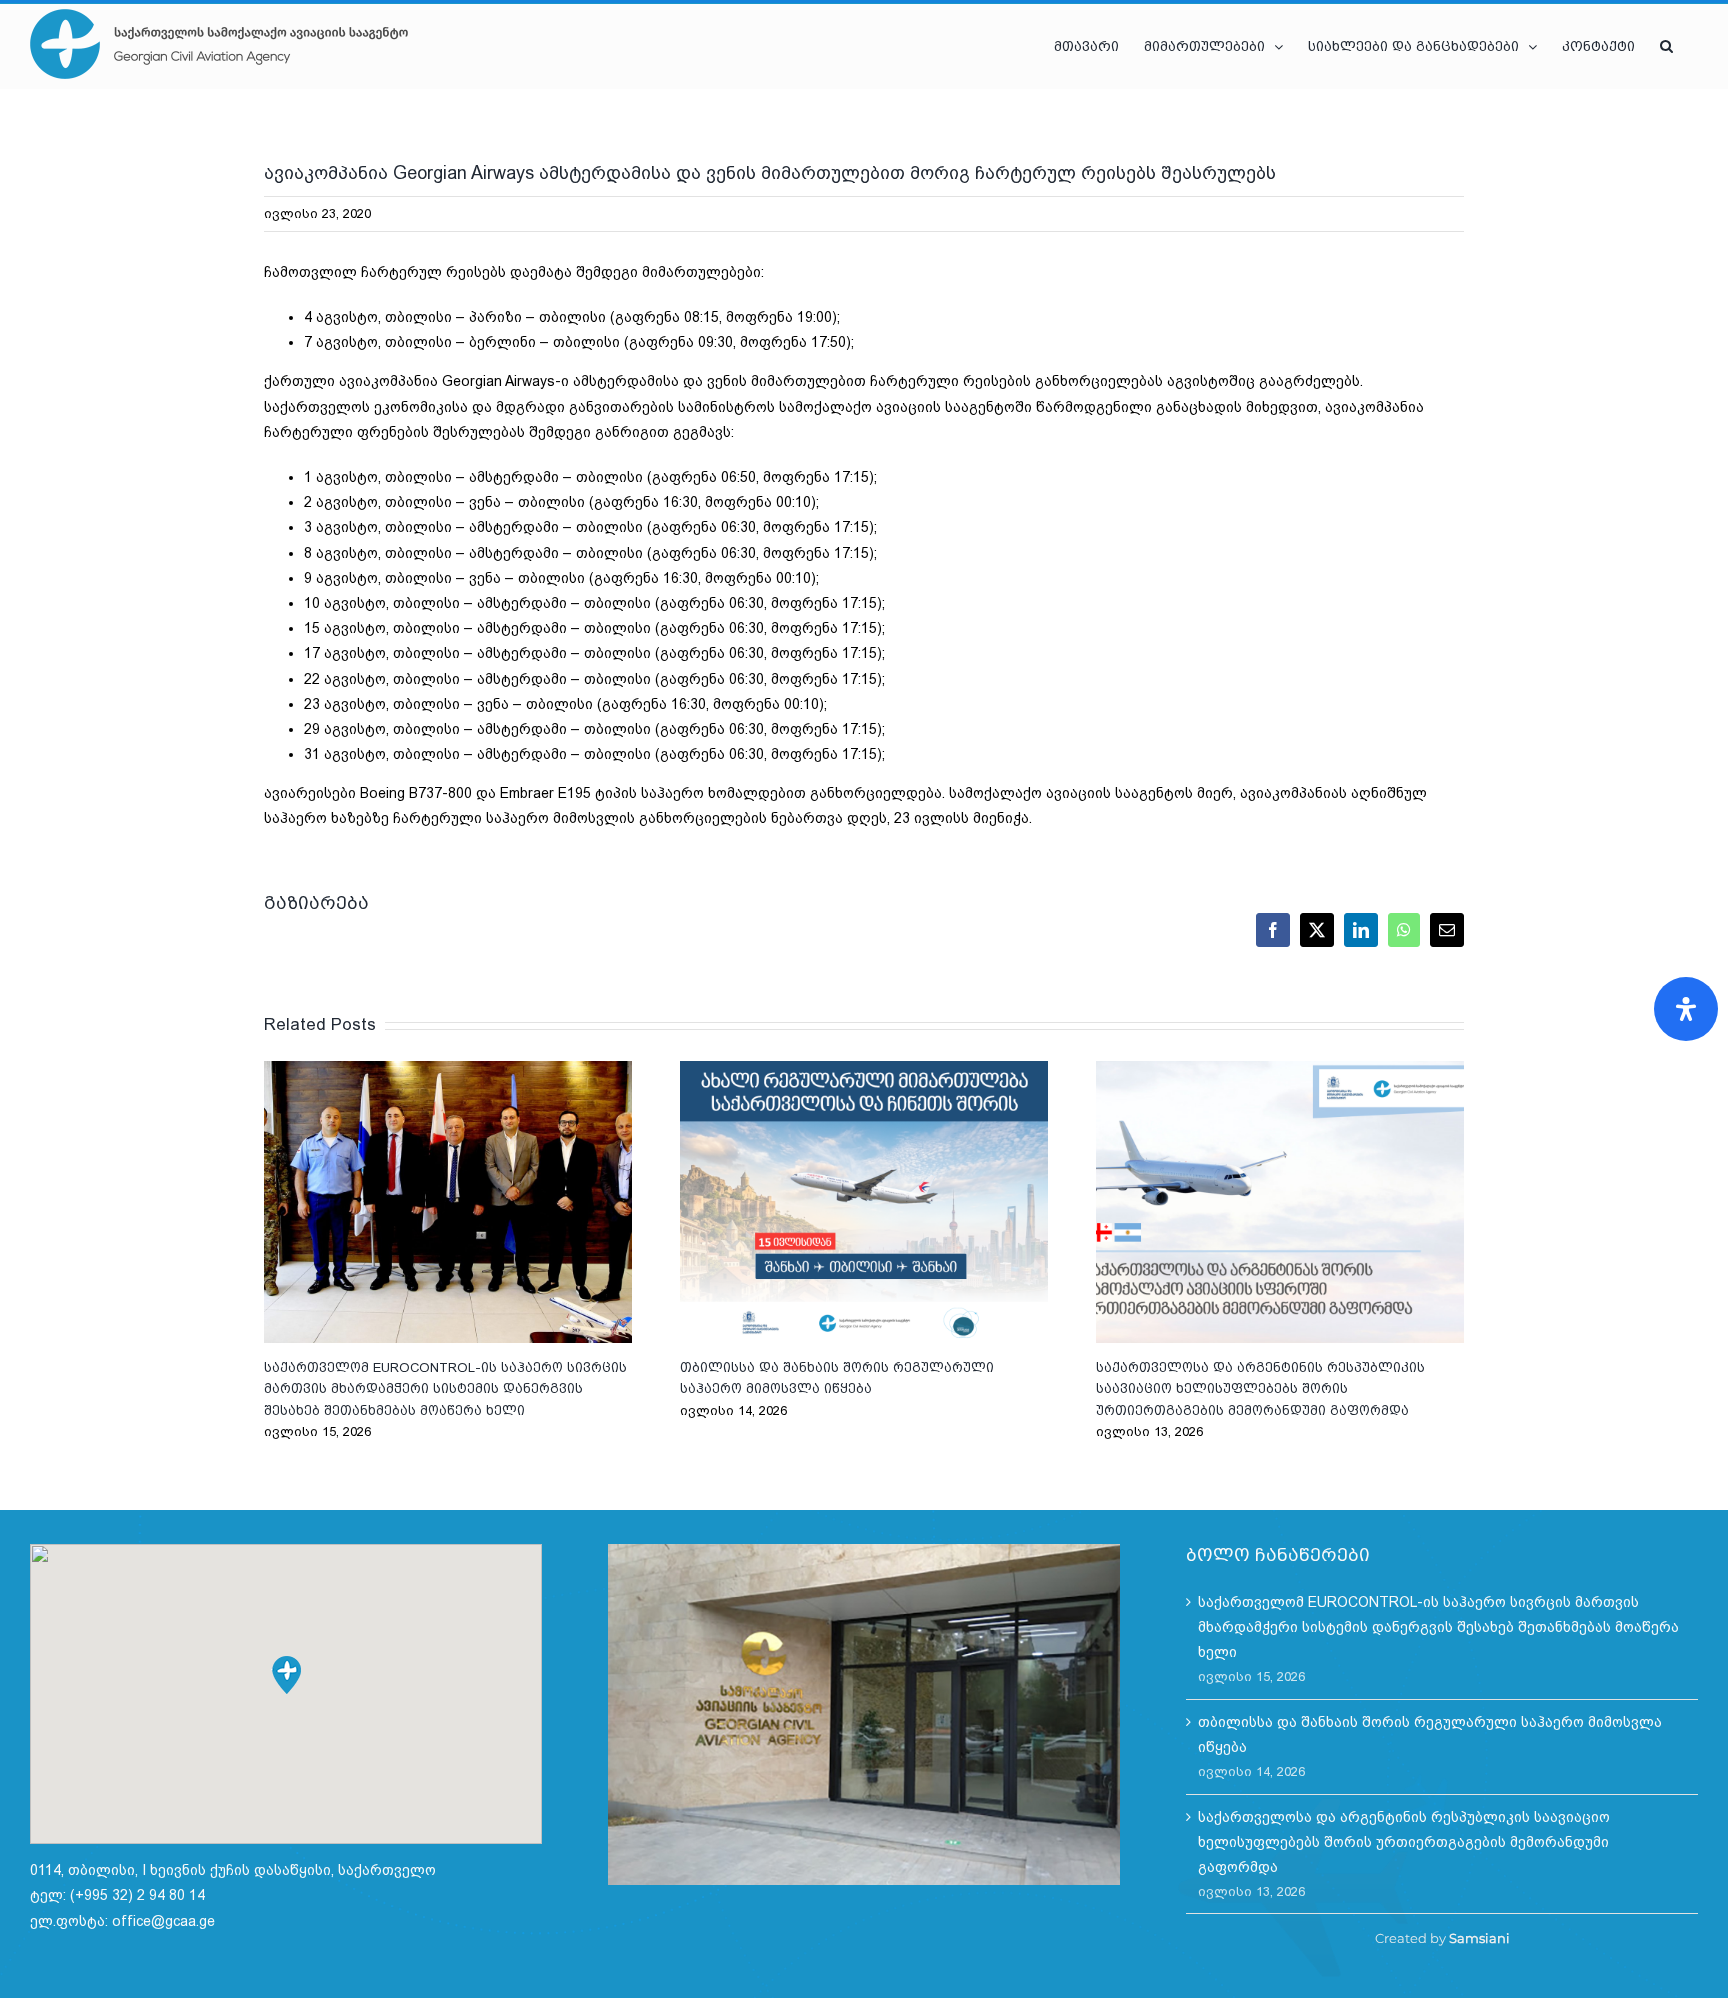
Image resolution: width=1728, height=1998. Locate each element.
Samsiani (1479, 1938)
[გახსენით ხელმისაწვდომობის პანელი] (1686, 1009)
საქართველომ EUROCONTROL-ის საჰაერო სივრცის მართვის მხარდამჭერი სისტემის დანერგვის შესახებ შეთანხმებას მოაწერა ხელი (448, 1202)
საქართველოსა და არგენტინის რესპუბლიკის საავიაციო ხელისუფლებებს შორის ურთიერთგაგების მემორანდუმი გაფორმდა (1280, 1202)
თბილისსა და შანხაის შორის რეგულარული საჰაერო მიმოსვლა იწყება (864, 1202)
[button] (1666, 46)
